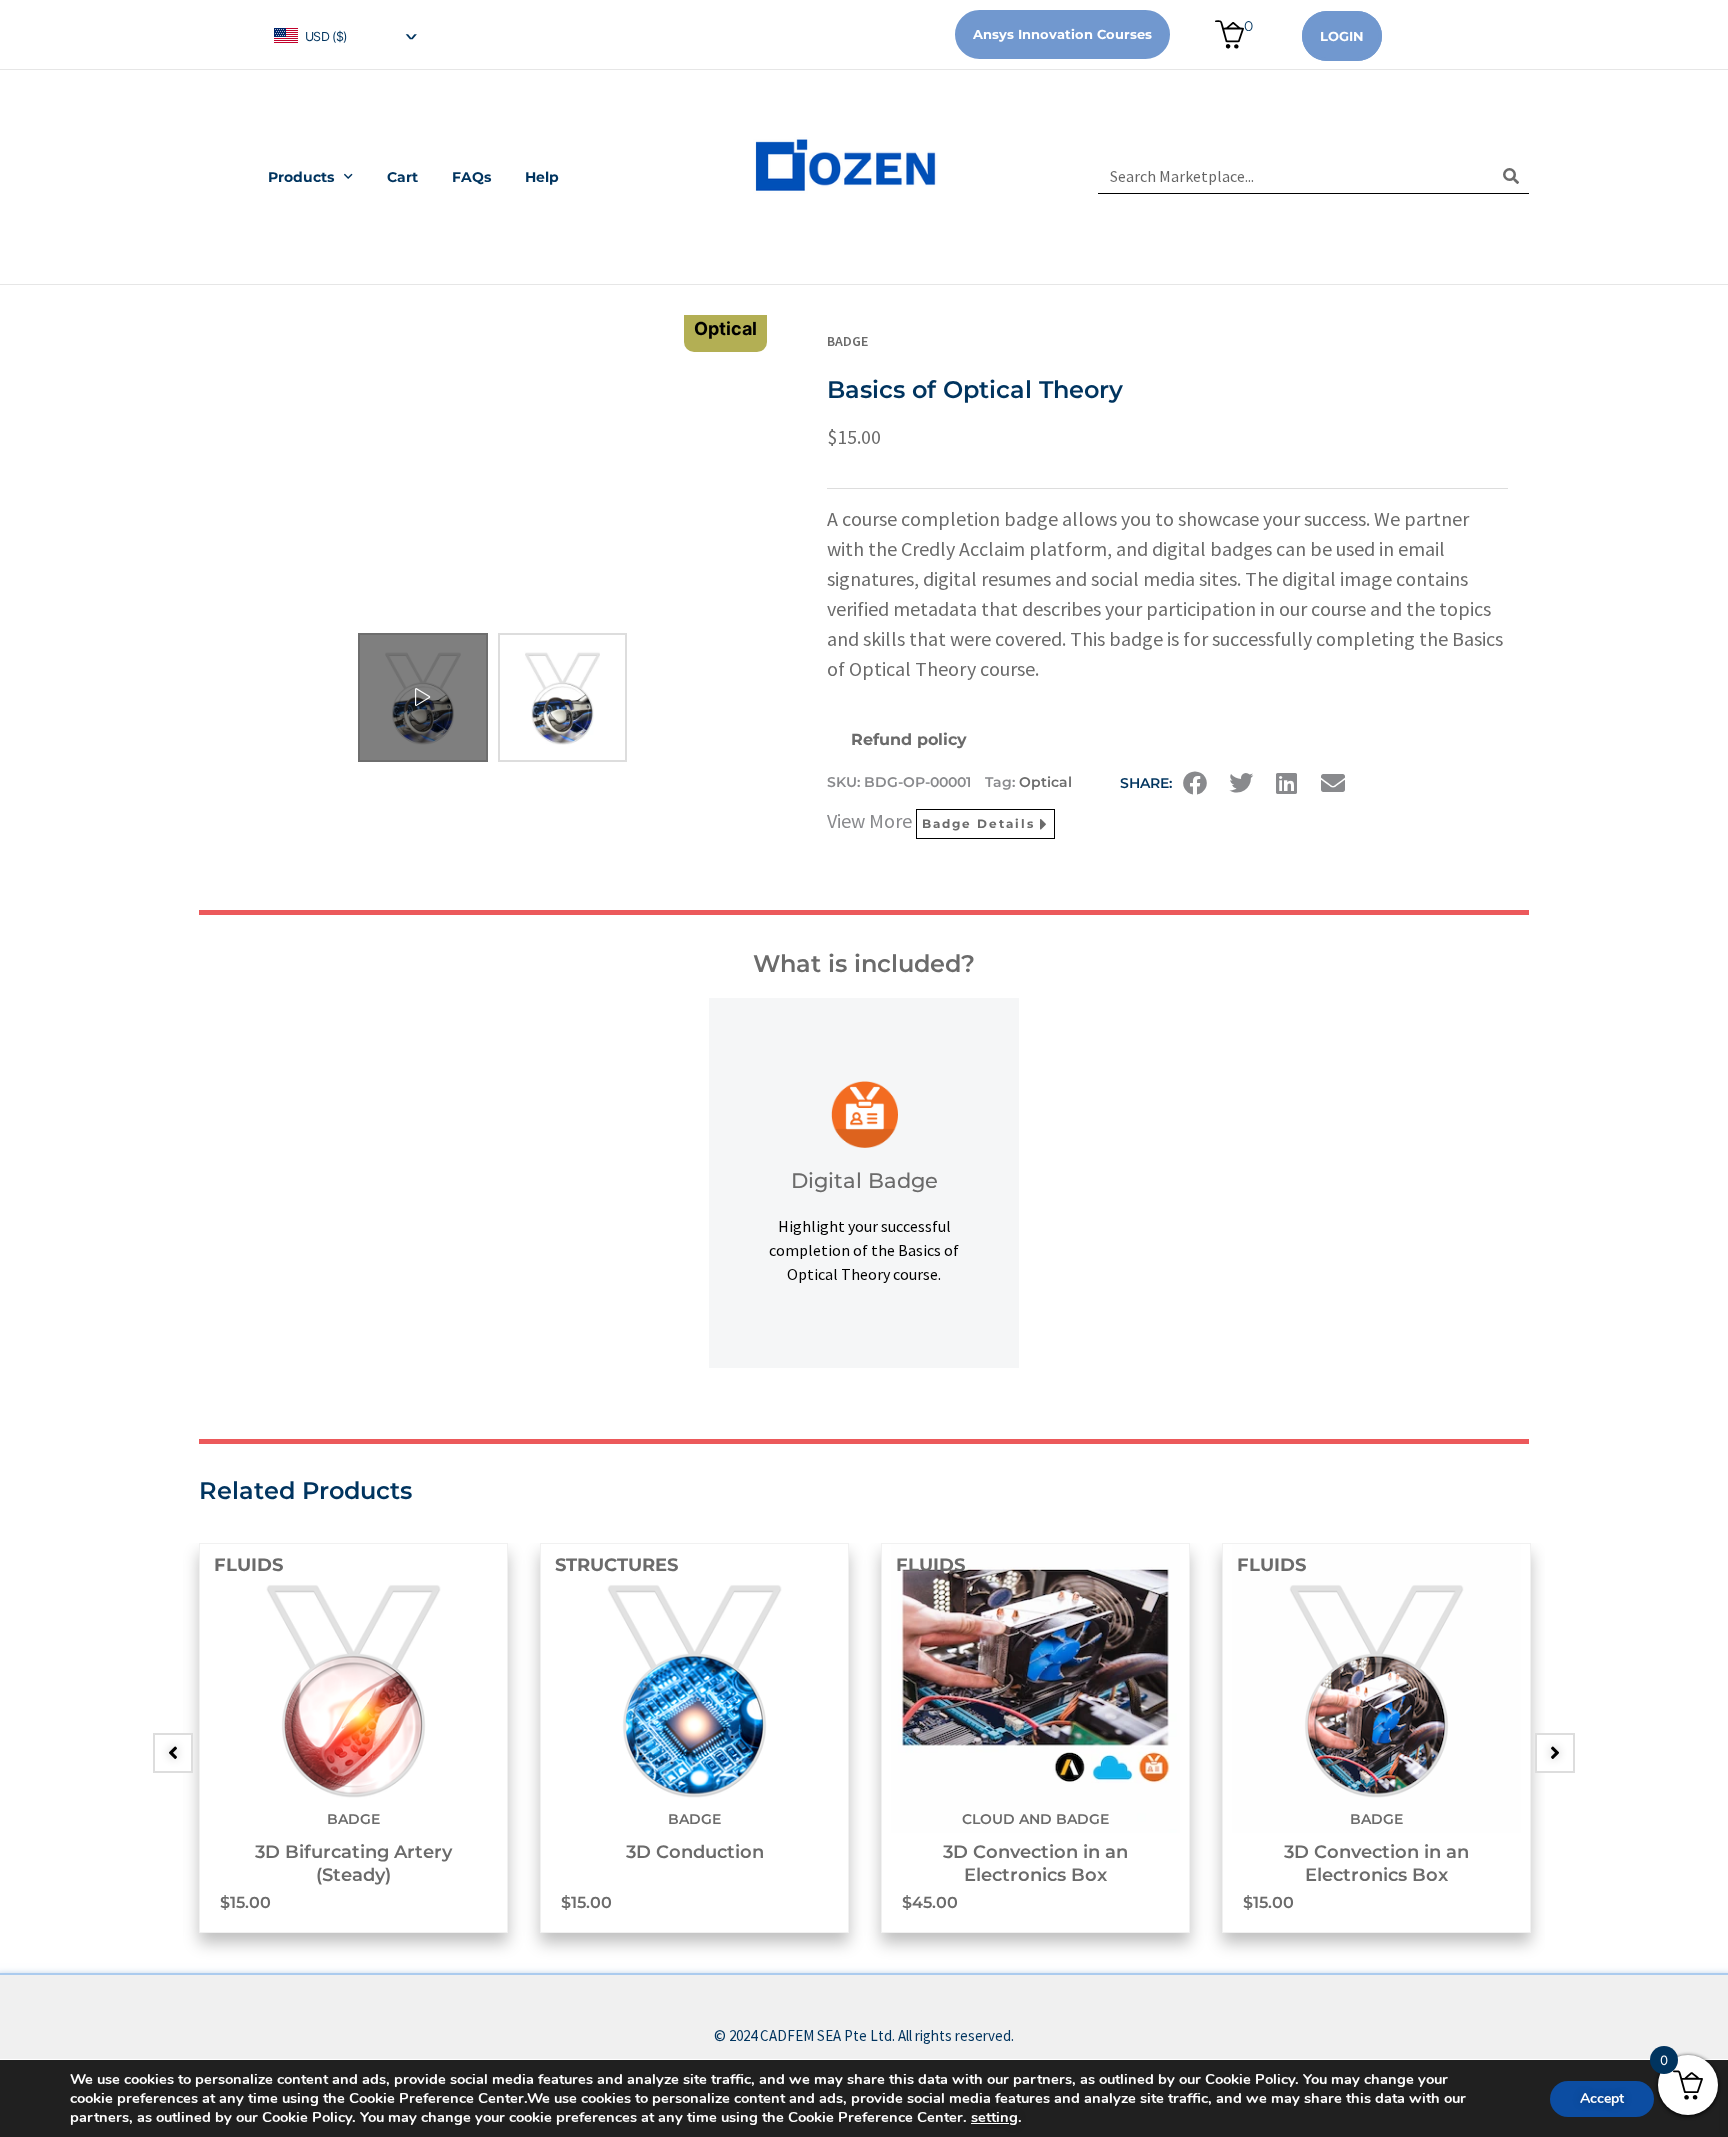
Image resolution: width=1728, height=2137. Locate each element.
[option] (353, 1738)
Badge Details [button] (978, 823)
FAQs (471, 177)
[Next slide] (1555, 1753)
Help (542, 177)
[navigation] (344, 34)
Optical (1045, 782)
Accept (1602, 2098)
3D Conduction (695, 1852)
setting (994, 2117)
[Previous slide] (173, 1753)
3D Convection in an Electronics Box (1035, 1863)
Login (1342, 36)
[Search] (1511, 176)
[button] (1195, 783)
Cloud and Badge (1035, 1819)
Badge (847, 341)
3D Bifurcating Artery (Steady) (353, 1863)
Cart (402, 177)
